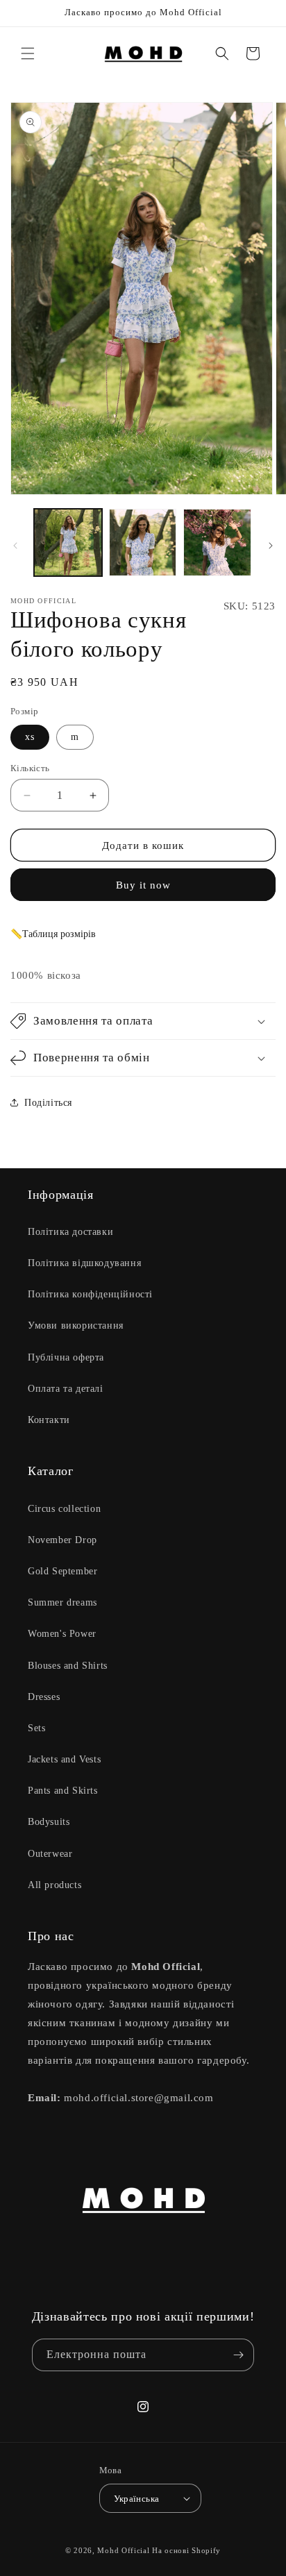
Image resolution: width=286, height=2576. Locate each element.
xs (30, 737)
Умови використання (76, 1325)
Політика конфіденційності (90, 1294)
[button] (28, 53)
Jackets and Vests (64, 1759)
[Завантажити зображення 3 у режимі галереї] (217, 543)
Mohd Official (123, 2550)
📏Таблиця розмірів (53, 934)
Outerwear (50, 1854)
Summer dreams (62, 1602)
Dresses (44, 1697)
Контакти (49, 1420)
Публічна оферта (66, 1357)
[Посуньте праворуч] (271, 546)
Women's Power (62, 1634)
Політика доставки (70, 1232)
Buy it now (143, 885)
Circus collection (64, 1509)
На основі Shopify (186, 2550)
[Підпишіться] (238, 2355)
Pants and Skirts (63, 1791)
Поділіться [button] (48, 1103)
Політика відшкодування (84, 1263)
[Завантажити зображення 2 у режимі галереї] (143, 543)
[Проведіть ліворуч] (15, 546)
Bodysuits (49, 1822)
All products (54, 1885)
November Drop (62, 1540)
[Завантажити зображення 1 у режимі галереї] (68, 543)
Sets (36, 1728)
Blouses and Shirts (68, 1666)
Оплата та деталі (66, 1389)
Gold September (62, 1571)
